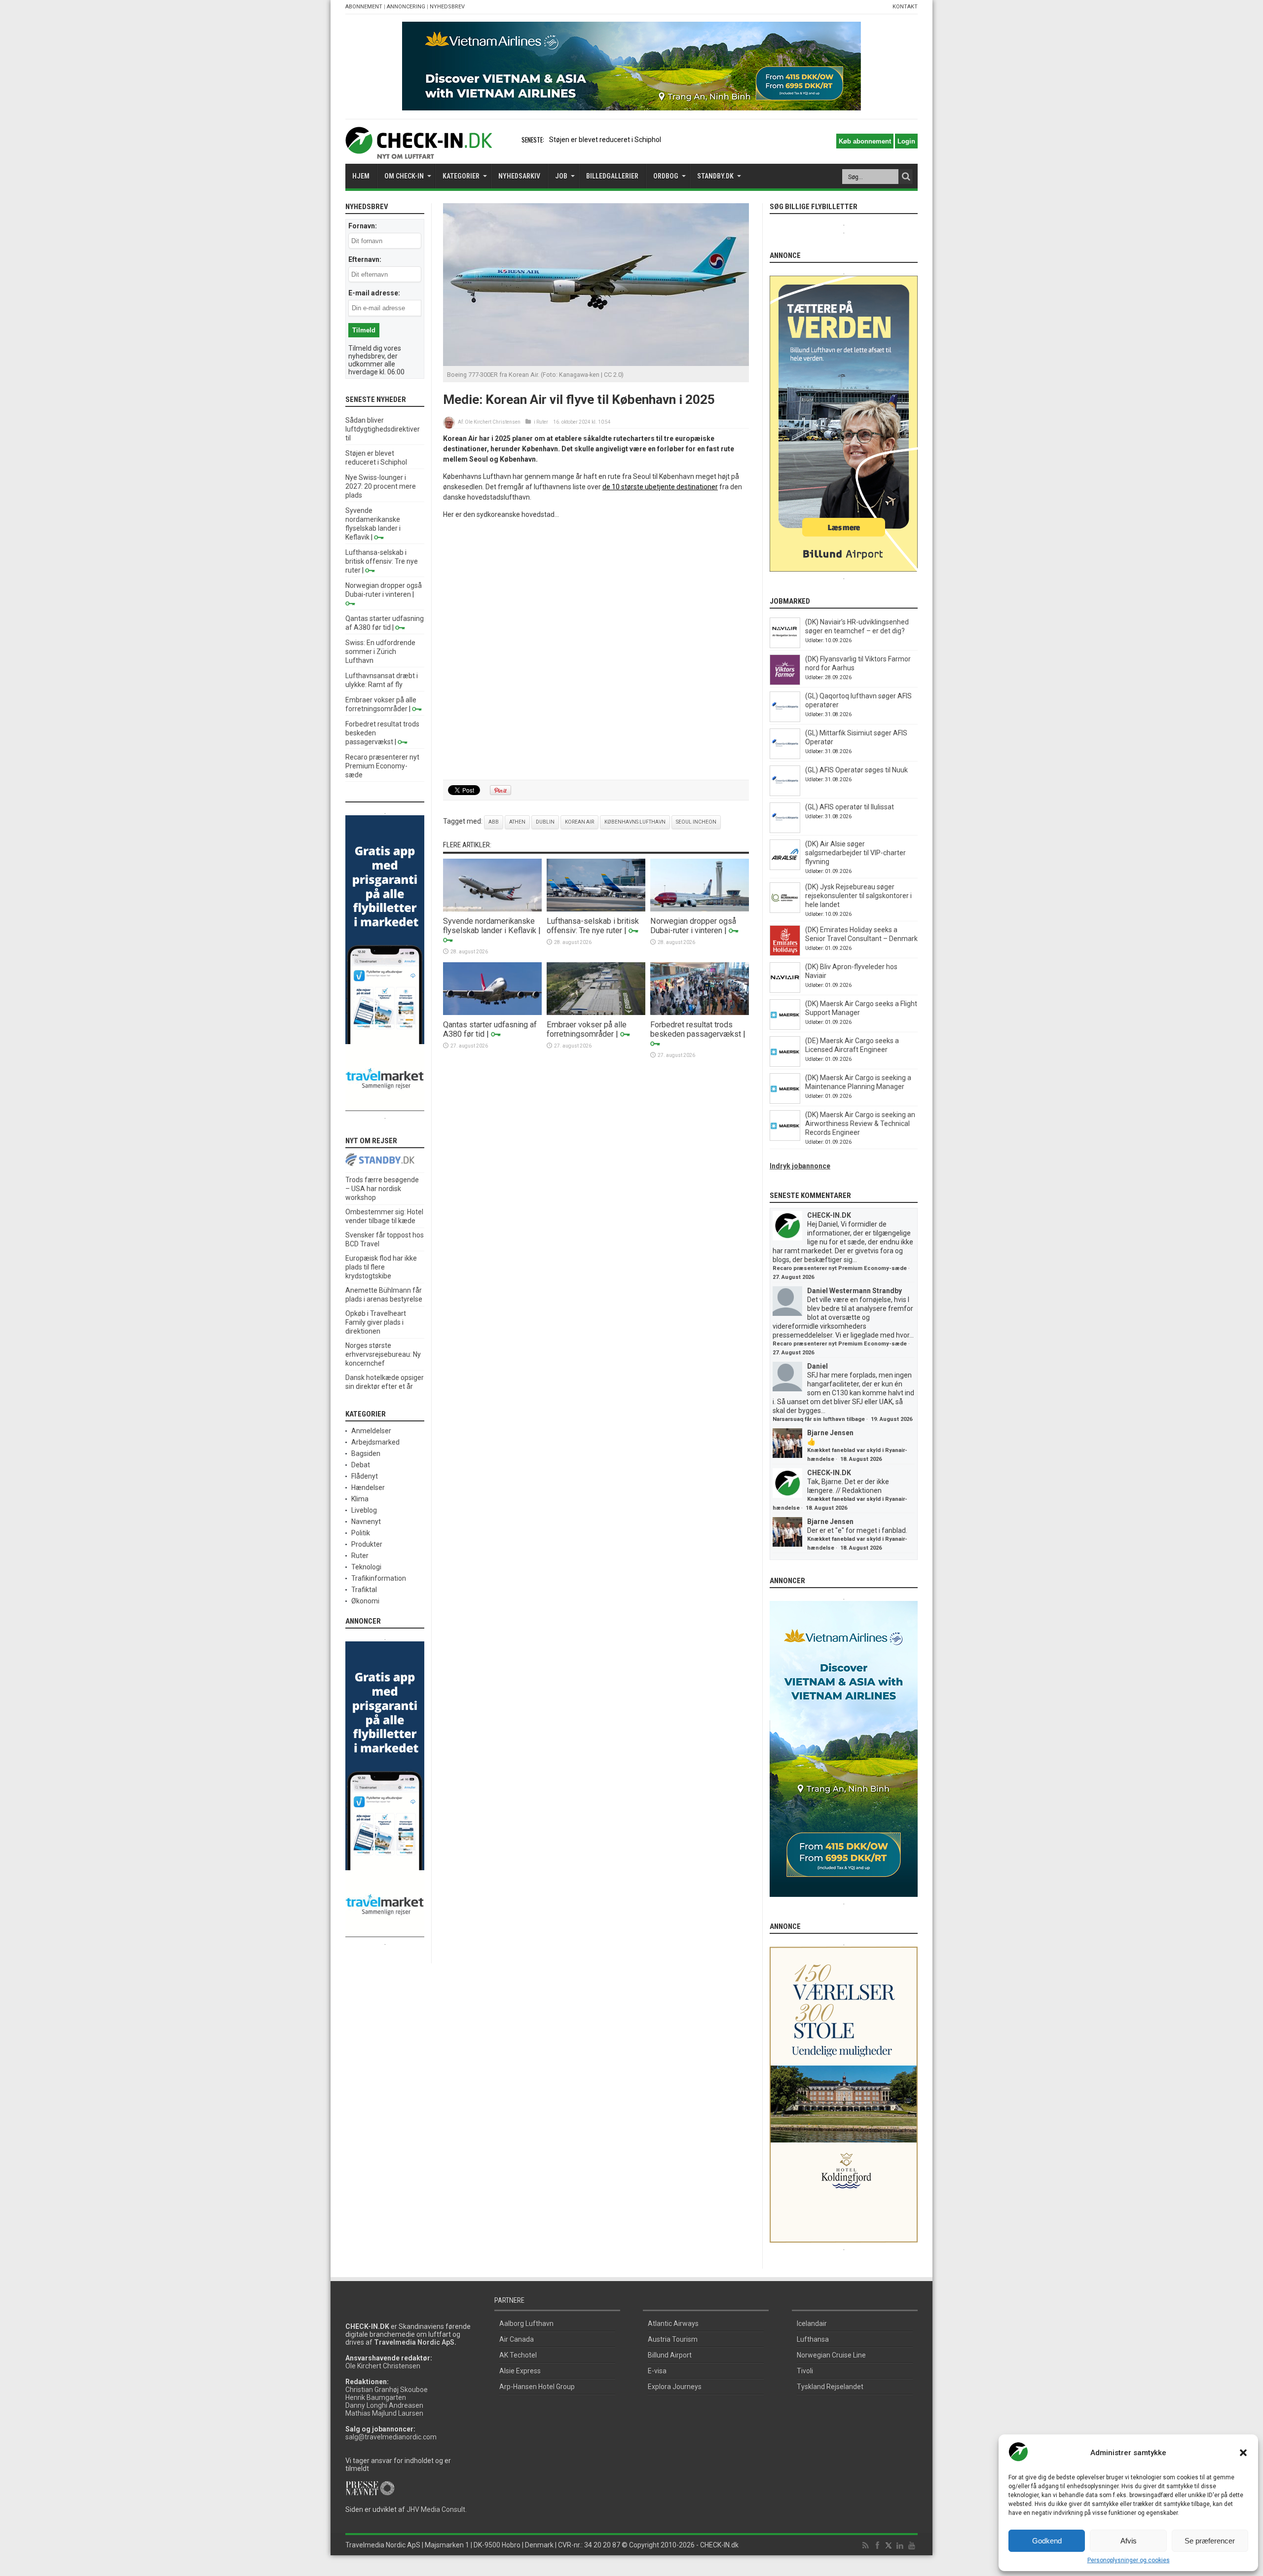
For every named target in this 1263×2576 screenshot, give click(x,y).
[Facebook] (877, 2546)
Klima (360, 1499)
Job (561, 176)
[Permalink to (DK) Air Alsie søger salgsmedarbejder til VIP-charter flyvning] (785, 868)
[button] (1243, 2453)
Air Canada (517, 2339)
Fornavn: (363, 226)
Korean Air (579, 822)
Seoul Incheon (696, 822)
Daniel (817, 1366)
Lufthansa (813, 2339)
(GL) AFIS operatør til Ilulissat (850, 807)
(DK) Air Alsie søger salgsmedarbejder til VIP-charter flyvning (855, 853)
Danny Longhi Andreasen (384, 2405)
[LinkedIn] (900, 2546)
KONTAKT (905, 7)
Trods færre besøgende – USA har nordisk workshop (382, 1189)
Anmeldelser (371, 1431)
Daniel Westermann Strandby (854, 1291)
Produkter (367, 1544)
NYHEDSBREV (447, 7)
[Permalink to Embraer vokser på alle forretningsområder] (596, 1013)
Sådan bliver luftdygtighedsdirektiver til (383, 429)
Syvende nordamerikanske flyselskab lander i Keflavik (490, 926)
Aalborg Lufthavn (526, 2323)
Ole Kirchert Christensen (493, 422)
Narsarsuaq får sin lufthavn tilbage (819, 1419)
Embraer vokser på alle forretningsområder (587, 1029)
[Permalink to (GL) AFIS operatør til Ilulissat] (785, 831)
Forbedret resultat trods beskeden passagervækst (696, 1029)
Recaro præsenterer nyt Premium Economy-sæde (382, 766)
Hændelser (368, 1488)
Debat (361, 1465)
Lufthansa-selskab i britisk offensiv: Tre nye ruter (593, 926)
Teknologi (366, 1567)
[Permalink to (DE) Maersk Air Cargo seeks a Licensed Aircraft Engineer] (785, 1064)
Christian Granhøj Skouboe (387, 2390)
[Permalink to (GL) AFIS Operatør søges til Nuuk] (785, 794)
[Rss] (865, 2546)
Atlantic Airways (673, 2323)
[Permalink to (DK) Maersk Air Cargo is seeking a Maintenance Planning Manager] (785, 1101)
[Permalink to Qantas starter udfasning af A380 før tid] (492, 1013)
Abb (494, 822)
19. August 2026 (892, 1419)
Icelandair (812, 2323)
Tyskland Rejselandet (830, 2387)
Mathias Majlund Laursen (384, 2413)
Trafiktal (364, 1590)
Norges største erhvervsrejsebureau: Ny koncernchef (383, 1354)
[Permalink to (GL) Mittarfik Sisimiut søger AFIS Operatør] (785, 757)
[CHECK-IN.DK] (419, 151)
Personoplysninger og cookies (1129, 2560)
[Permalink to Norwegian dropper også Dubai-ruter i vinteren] (700, 909)
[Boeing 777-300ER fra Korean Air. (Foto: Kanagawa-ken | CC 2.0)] (596, 363)
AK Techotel (518, 2355)
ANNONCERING (406, 7)
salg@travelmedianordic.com (391, 2437)
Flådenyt (365, 1476)
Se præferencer (1210, 2541)
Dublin (545, 822)
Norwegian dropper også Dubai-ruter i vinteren (693, 926)
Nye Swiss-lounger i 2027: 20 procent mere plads (381, 486)
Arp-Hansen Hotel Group (537, 2387)
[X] (889, 2546)
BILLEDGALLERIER (612, 176)
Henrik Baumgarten (376, 2397)
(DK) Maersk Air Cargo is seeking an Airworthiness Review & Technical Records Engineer (860, 1124)
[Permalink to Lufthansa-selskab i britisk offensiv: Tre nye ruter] (596, 909)
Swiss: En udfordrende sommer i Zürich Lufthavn (380, 652)
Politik (361, 1533)
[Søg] (906, 177)
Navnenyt (366, 1522)
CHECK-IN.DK (829, 1215)
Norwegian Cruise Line (831, 2355)
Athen (517, 822)
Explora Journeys (675, 2387)
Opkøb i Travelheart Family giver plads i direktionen (376, 1322)
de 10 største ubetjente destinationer (660, 487)
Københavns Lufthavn (635, 822)
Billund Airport (670, 2355)
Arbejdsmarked (375, 1442)
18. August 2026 (861, 1459)
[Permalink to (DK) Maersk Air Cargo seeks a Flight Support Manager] (785, 1027)
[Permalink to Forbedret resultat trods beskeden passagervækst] (700, 1013)
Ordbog (666, 176)
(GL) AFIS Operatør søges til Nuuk (856, 770)
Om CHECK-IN (404, 176)
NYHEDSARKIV (519, 176)
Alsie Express (520, 2371)
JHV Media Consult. (437, 2509)
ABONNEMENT (364, 7)
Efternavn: (365, 259)
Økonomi (365, 1601)
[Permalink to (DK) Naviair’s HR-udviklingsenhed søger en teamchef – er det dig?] (785, 646)
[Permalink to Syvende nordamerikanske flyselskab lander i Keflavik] (492, 909)
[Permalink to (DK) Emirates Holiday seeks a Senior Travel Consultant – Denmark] (785, 953)
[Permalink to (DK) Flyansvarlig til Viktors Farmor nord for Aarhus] (785, 683)
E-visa (657, 2371)
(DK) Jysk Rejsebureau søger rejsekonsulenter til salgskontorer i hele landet (858, 896)
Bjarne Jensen (830, 1433)
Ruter (542, 422)
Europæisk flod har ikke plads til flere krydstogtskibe (381, 1267)
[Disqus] (596, 650)
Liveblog (364, 1510)
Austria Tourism (673, 2339)
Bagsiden (366, 1453)
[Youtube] (912, 2546)
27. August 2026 (793, 1277)
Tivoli (805, 2371)
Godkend (1047, 2541)
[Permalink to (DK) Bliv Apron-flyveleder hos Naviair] (785, 990)
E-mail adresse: (374, 293)
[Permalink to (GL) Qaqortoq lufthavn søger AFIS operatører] (785, 720)
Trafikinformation (379, 1578)
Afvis (1129, 2541)
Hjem (361, 176)
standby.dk (715, 176)
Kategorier (461, 176)
